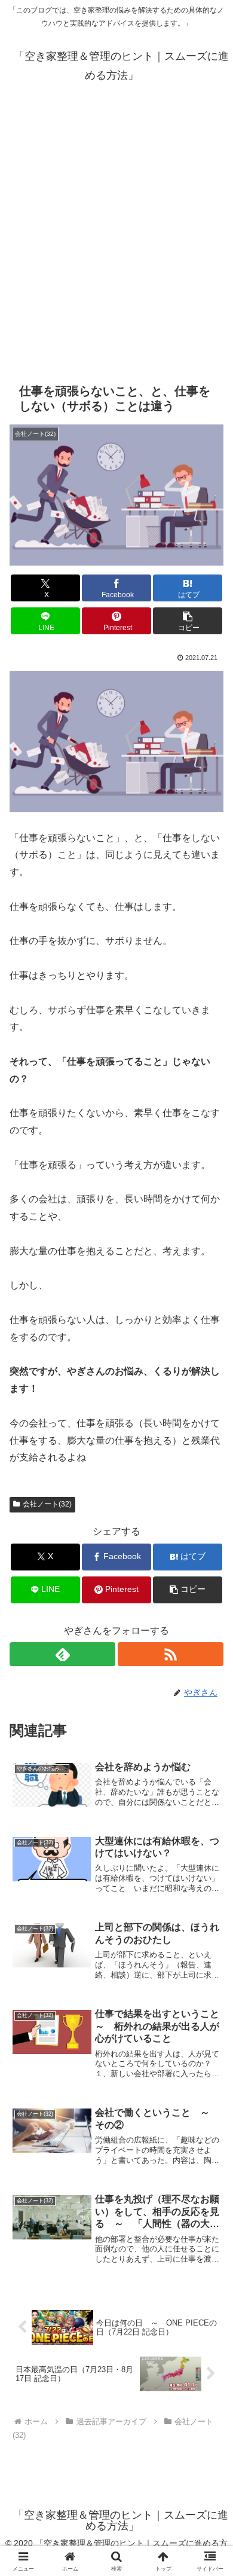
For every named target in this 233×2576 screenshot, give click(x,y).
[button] (188, 621)
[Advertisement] (116, 234)
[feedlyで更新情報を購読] (62, 1654)
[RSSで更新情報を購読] (171, 1654)
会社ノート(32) (47, 1504)
